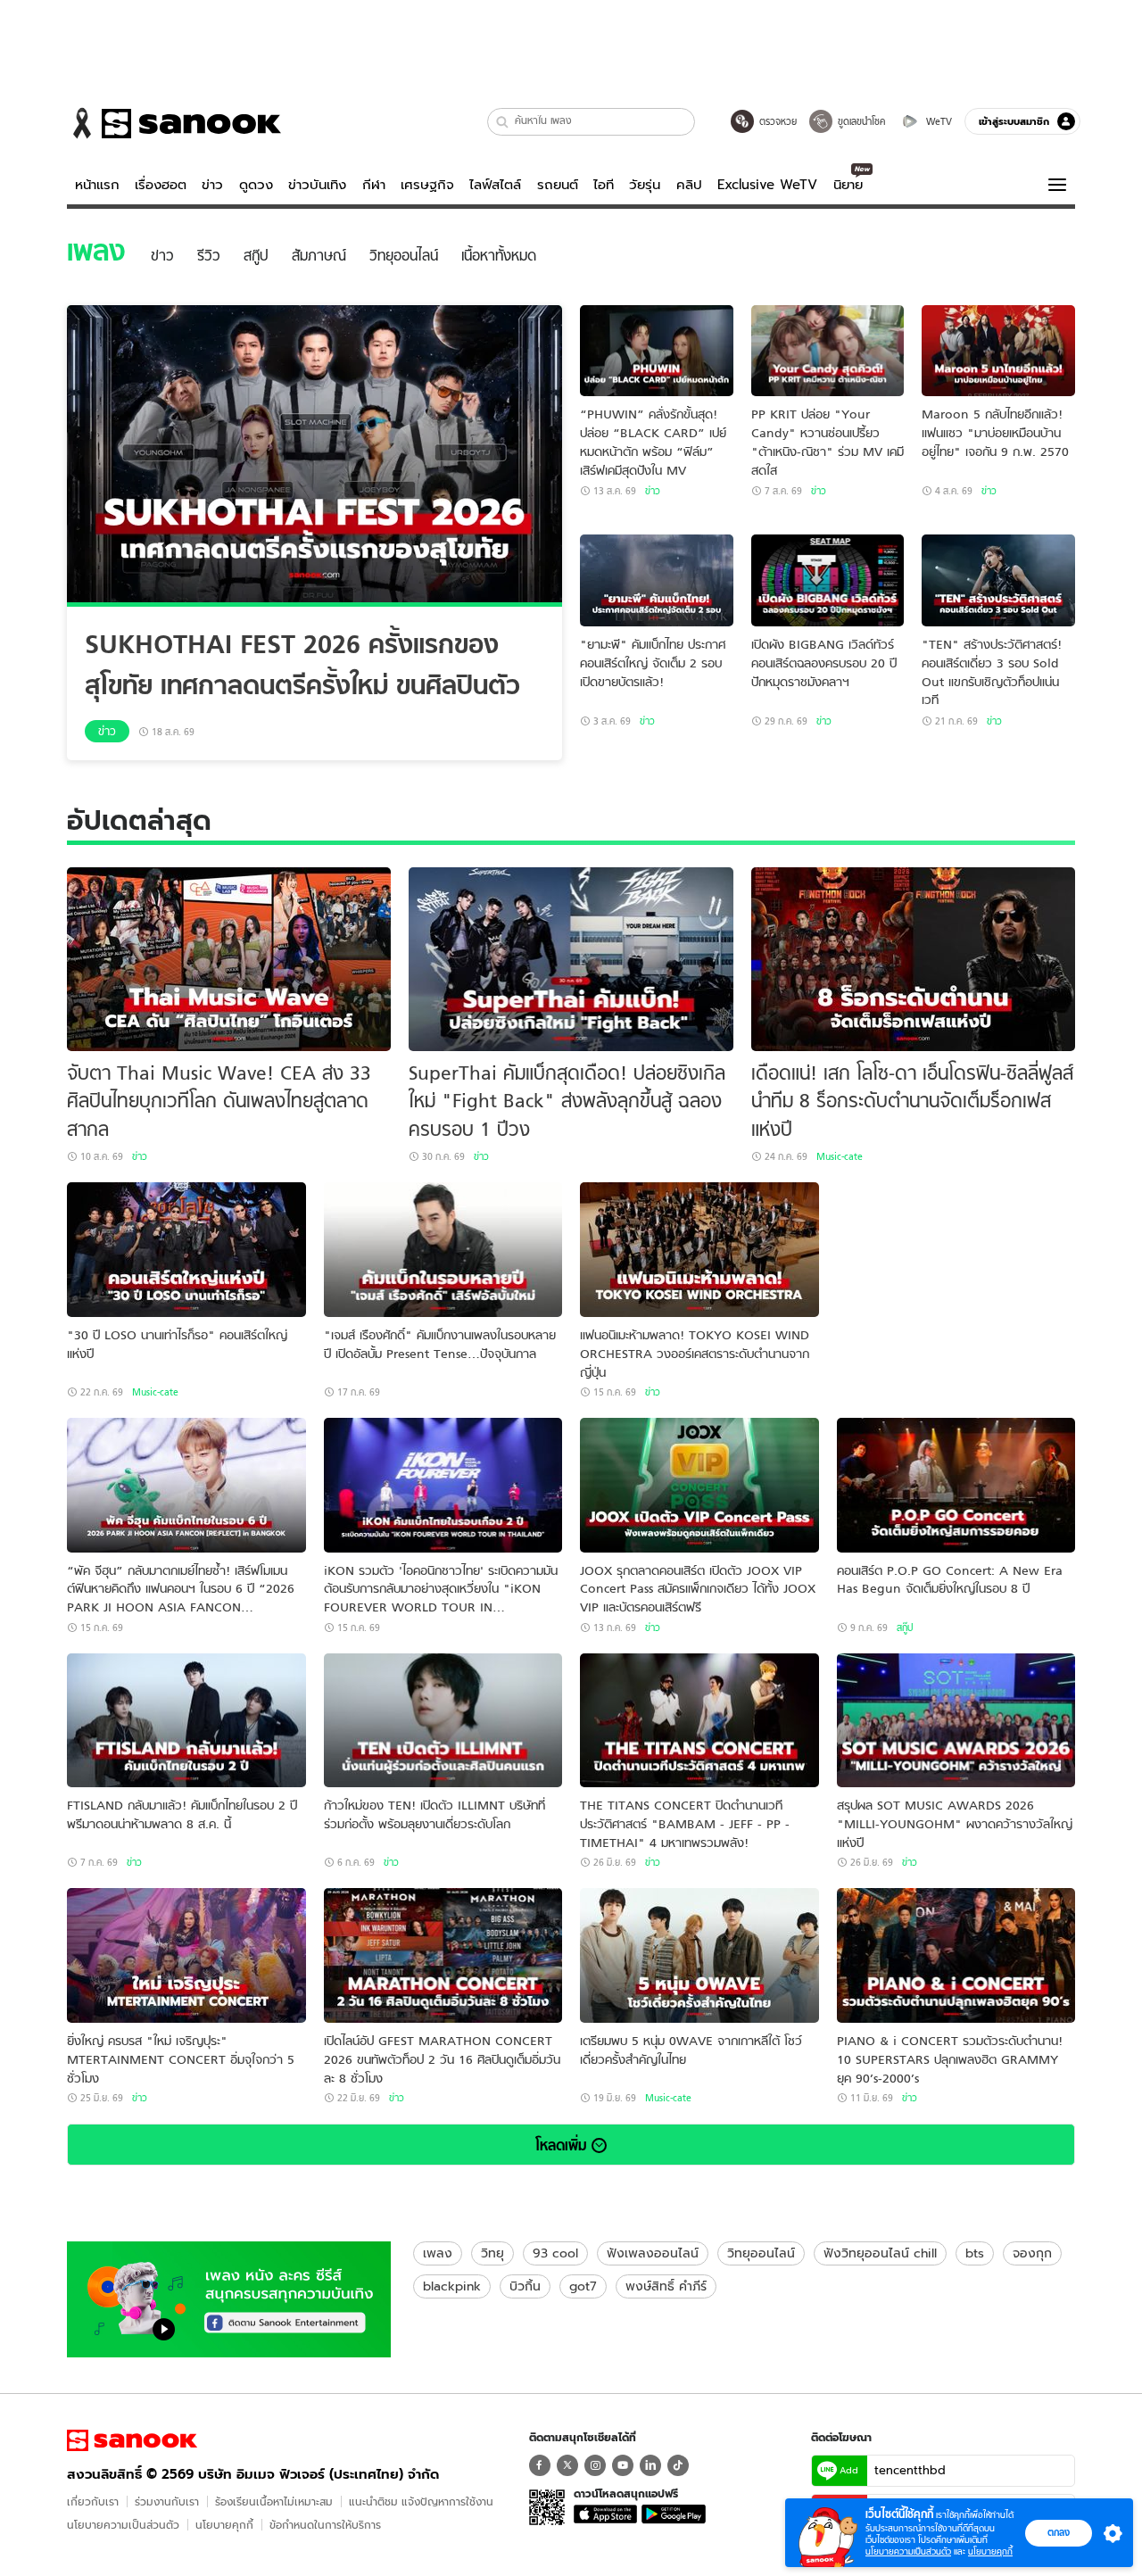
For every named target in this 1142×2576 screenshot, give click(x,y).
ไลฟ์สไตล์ (495, 185)
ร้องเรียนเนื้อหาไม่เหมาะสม (274, 2501)
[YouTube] (623, 2465)
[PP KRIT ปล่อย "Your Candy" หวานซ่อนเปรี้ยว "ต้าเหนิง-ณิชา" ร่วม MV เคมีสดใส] (828, 351)
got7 (583, 2286)
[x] (567, 2465)
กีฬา (374, 185)
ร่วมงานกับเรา (167, 2501)
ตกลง (1059, 2532)
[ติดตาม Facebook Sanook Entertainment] (229, 2298)
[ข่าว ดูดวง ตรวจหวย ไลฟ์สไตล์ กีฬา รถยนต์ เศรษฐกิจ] (174, 123)
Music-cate (840, 1156)
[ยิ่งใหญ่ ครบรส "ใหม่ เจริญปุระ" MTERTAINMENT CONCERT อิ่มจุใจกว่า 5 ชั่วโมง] (186, 1955)
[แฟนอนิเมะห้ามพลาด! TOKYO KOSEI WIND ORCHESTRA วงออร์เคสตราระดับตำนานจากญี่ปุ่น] (699, 1250)
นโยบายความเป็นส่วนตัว (123, 2525)
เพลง (438, 2253)
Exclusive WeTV (767, 185)
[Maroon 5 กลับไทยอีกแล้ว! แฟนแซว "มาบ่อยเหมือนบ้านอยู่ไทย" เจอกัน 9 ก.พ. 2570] (998, 351)
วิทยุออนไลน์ (761, 2253)
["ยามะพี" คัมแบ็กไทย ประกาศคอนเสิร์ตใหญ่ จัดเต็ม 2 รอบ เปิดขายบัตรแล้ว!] (657, 580)
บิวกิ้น (525, 2286)
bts (975, 2253)
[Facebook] (540, 2465)
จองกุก (1032, 2253)
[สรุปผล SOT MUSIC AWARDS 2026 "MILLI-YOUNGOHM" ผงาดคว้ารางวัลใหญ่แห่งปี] (956, 1721)
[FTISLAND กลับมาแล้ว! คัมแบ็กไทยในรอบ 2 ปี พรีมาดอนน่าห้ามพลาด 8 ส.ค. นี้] (186, 1721)
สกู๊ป (905, 1628)
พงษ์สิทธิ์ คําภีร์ (666, 2286)
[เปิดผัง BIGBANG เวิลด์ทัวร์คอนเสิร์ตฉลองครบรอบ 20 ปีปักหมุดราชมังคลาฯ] (828, 580)
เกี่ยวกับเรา (93, 2501)
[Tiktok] (678, 2465)
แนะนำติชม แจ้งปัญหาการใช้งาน (421, 2501)
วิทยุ (492, 2253)
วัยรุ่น (645, 185)
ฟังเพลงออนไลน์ (653, 2253)
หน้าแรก (97, 185)
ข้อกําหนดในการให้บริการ (325, 2525)
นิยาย (848, 185)
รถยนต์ (558, 185)
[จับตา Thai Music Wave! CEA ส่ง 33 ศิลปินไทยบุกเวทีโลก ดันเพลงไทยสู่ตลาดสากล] (229, 959)
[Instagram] (595, 2465)
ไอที (604, 185)
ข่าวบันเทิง (317, 185)
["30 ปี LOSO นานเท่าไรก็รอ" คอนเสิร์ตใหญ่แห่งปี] (186, 1250)
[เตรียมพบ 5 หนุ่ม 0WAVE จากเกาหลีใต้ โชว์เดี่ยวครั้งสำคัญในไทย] (699, 1955)
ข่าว (212, 185)
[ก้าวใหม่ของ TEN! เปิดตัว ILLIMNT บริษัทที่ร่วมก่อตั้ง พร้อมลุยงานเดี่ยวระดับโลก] (443, 1721)
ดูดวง (256, 185)
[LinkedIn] (650, 2465)
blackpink (452, 2286)
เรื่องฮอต (161, 185)
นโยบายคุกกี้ (224, 2525)
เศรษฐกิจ (427, 185)
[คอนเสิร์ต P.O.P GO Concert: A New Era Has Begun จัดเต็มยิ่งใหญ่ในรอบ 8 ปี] (956, 1485)
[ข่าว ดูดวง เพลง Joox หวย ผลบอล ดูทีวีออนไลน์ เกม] (132, 2440)
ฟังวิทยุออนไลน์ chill (880, 2253)
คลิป (689, 185)
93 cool (555, 2253)
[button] (503, 122)
